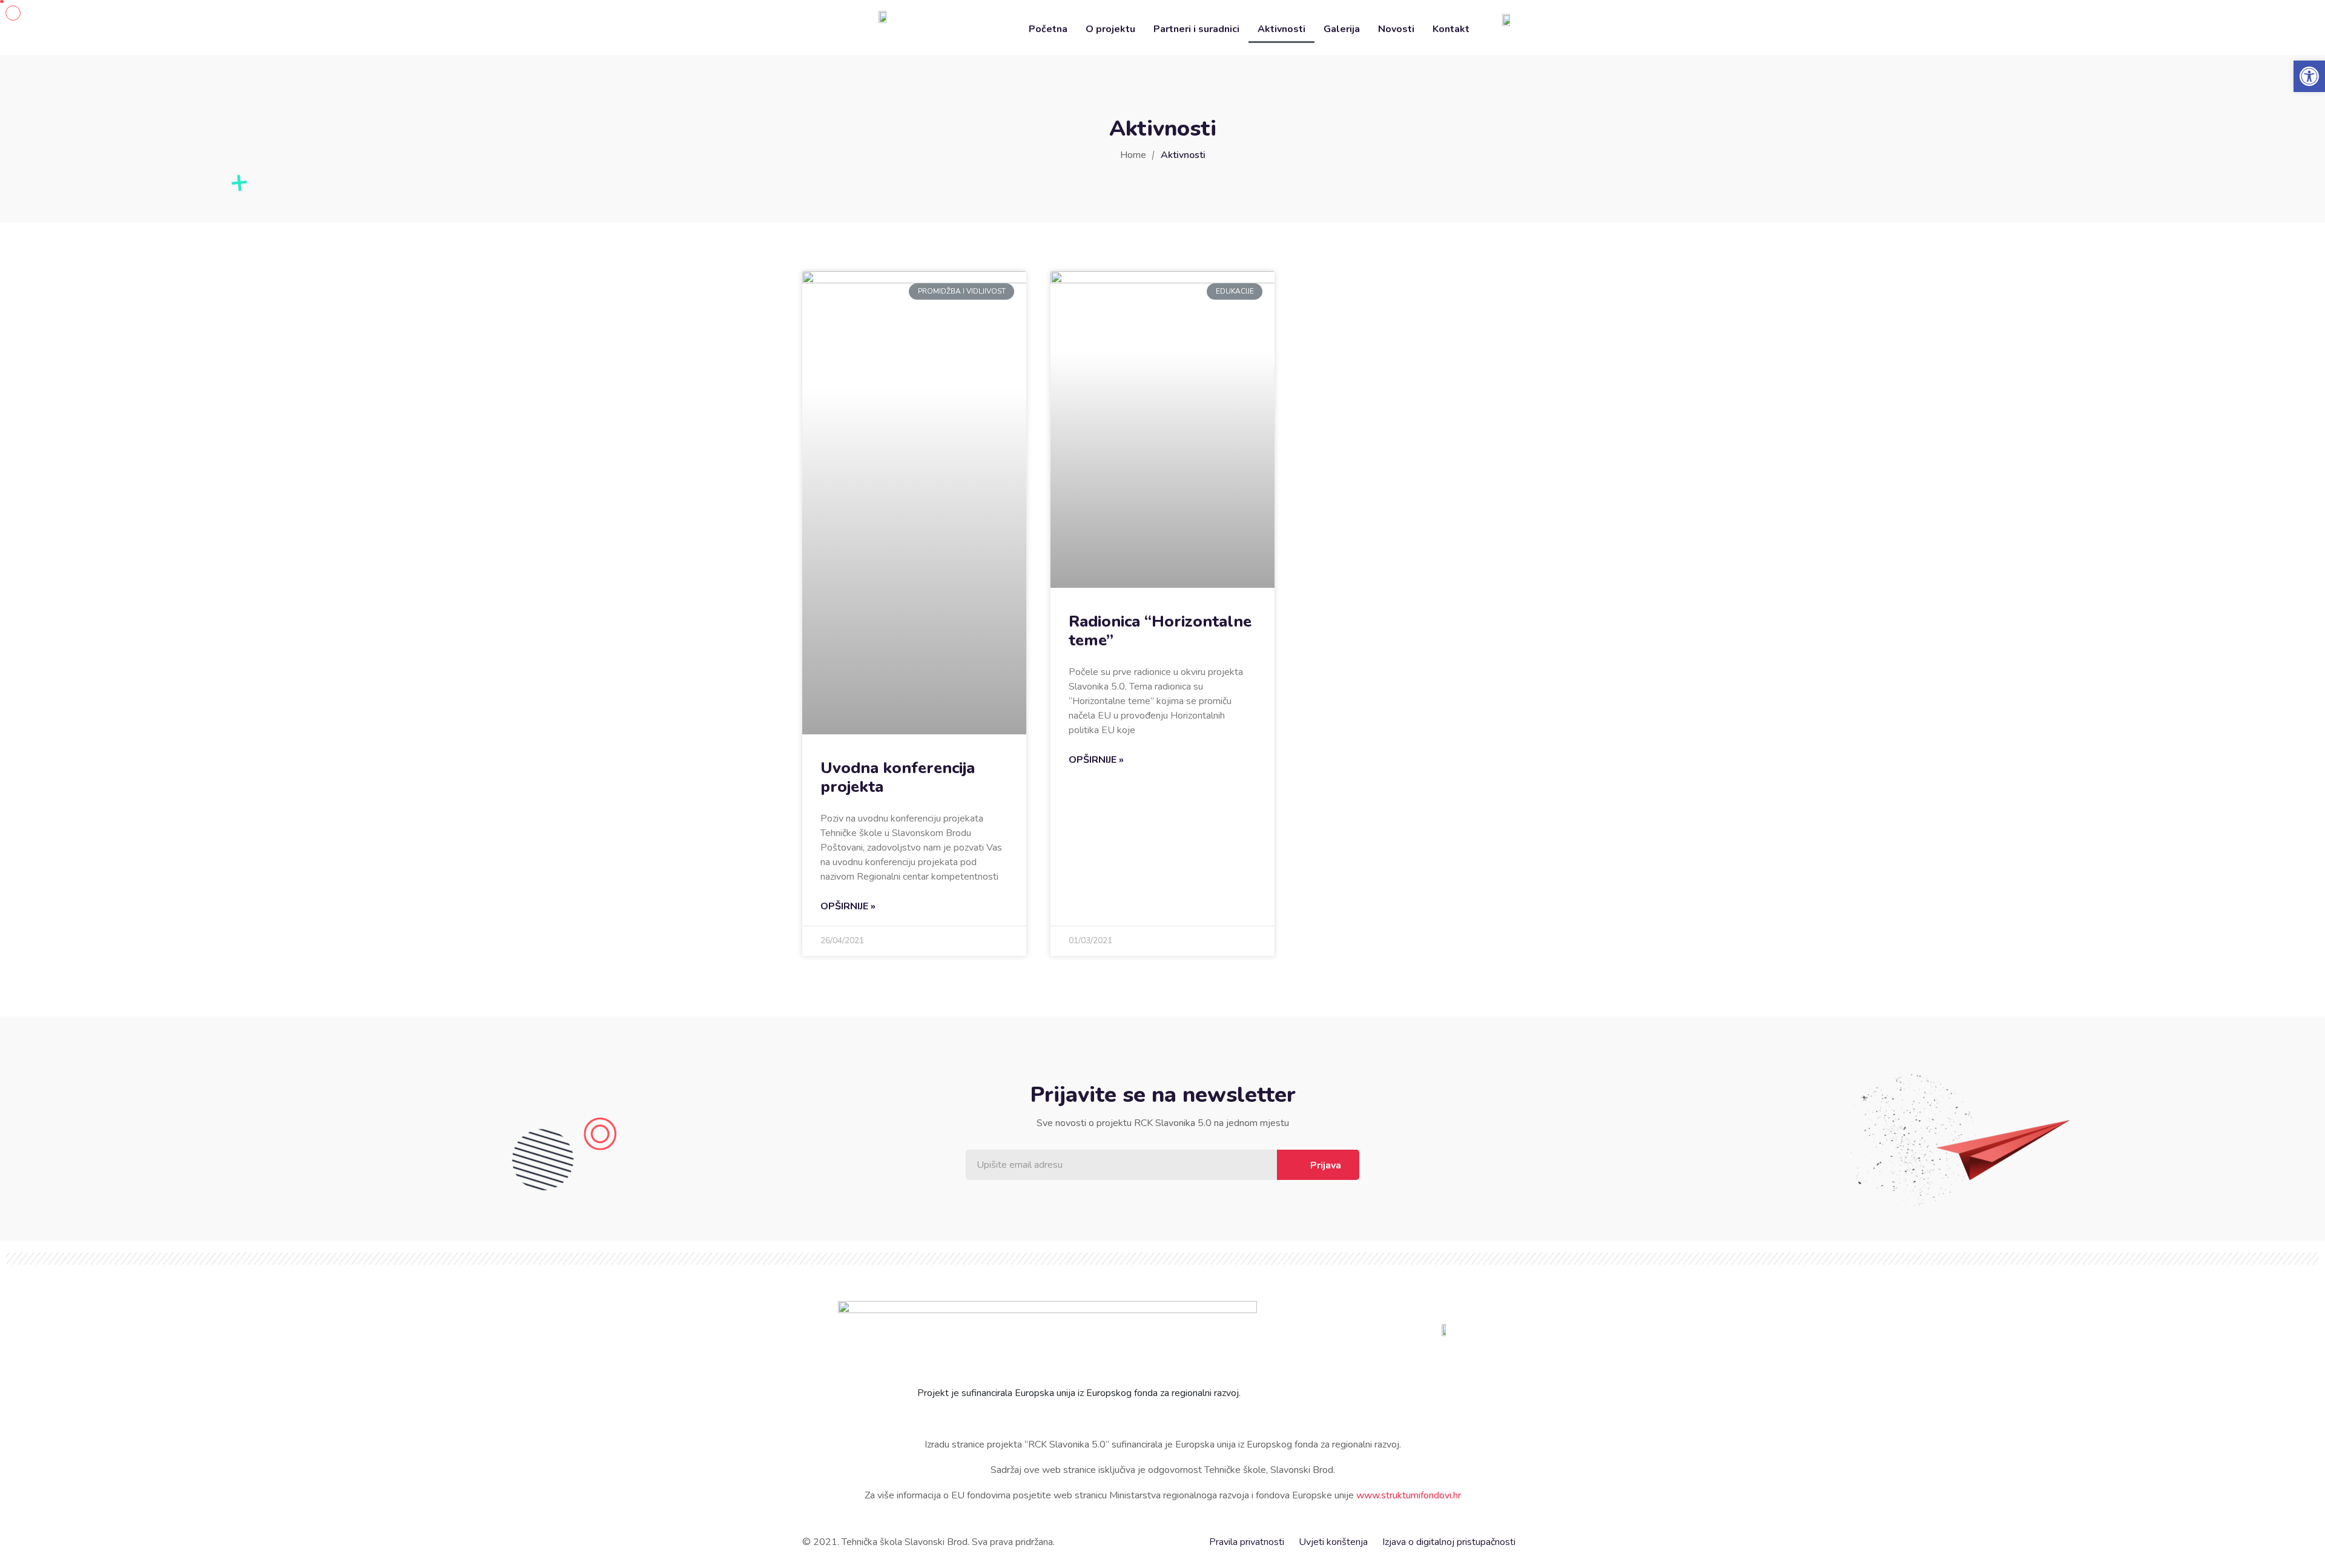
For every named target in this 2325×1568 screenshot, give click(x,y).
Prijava (1326, 1165)
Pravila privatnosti (1247, 1542)
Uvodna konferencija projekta (898, 777)
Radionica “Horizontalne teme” (1160, 631)
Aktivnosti (1281, 29)
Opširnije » (848, 906)
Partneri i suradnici (1196, 29)
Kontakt (1451, 29)
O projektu (1110, 29)
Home (1133, 155)
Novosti (1396, 29)
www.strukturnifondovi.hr (1409, 1495)
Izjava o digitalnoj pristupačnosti (1449, 1542)
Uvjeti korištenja (1333, 1542)
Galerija (1342, 29)
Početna (1048, 29)
